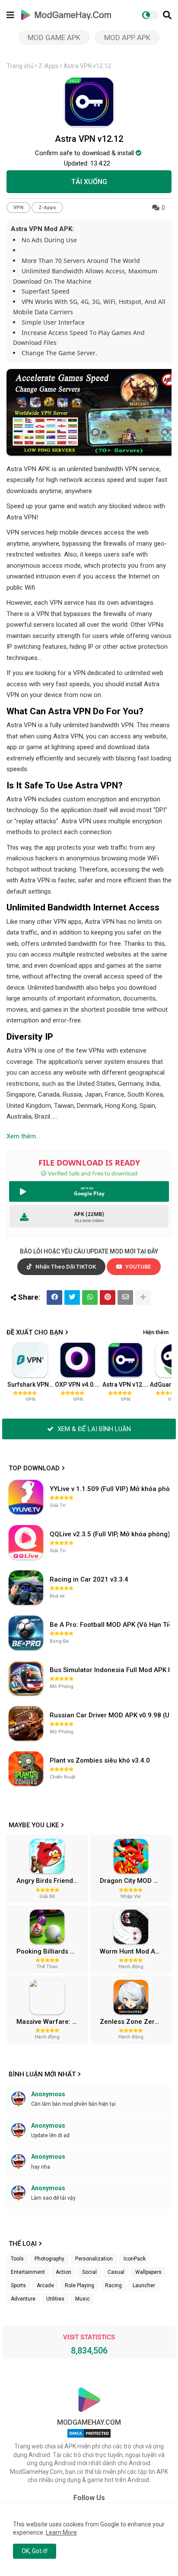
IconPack (135, 2259)
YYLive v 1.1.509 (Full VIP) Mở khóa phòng (111, 1489)
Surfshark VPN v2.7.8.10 (31, 1385)
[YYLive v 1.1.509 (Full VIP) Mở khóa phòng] (26, 1497)
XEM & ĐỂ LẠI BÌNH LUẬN (93, 1429)
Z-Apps (49, 66)
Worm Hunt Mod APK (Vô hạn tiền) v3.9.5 (135, 1951)
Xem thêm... (23, 1136)
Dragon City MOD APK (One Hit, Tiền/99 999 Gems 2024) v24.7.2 (135, 1881)
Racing (113, 2285)
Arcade (45, 2285)
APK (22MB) (89, 1214)
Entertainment (28, 2272)
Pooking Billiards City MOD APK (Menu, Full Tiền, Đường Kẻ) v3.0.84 (51, 1951)
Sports (18, 2285)
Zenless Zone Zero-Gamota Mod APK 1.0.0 (135, 2022)
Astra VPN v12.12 (126, 1385)
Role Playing (79, 2285)
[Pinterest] (108, 1297)
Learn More (61, 2532)
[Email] (125, 1297)
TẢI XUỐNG (89, 182)
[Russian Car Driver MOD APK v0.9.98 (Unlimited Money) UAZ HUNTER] (26, 1723)
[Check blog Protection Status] (89, 2438)
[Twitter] (72, 1297)
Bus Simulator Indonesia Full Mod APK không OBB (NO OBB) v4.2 (111, 1670)
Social (89, 2272)
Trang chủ (20, 66)
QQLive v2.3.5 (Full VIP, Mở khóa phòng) (110, 1534)
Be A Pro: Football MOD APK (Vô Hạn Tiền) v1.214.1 (111, 1625)
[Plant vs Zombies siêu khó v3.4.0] (26, 1769)
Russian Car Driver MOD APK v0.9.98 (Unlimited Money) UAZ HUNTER (111, 1715)
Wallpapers (148, 2272)
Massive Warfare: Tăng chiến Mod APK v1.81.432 (51, 2022)
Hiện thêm (156, 1332)
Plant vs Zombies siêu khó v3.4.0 (100, 1760)
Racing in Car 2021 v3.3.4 (89, 1579)
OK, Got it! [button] (35, 2551)
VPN (18, 208)
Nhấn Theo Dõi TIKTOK (65, 1267)
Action (64, 2272)
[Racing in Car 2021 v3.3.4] (26, 1588)
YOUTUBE (138, 1267)
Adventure (23, 2299)
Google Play (89, 1193)
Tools (17, 2259)
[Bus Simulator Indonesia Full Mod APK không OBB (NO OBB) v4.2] (26, 1678)
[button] (167, 15)
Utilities (55, 2299)
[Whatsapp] (90, 1297)
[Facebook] (54, 1297)
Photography (49, 2259)
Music (83, 2299)
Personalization (94, 2259)
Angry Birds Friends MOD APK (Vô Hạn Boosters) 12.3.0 (51, 1881)
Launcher (144, 2285)
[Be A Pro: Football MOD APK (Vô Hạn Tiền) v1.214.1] (26, 1633)
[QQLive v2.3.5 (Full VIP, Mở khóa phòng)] (26, 1542)
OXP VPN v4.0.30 (78, 1385)
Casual (116, 2272)
